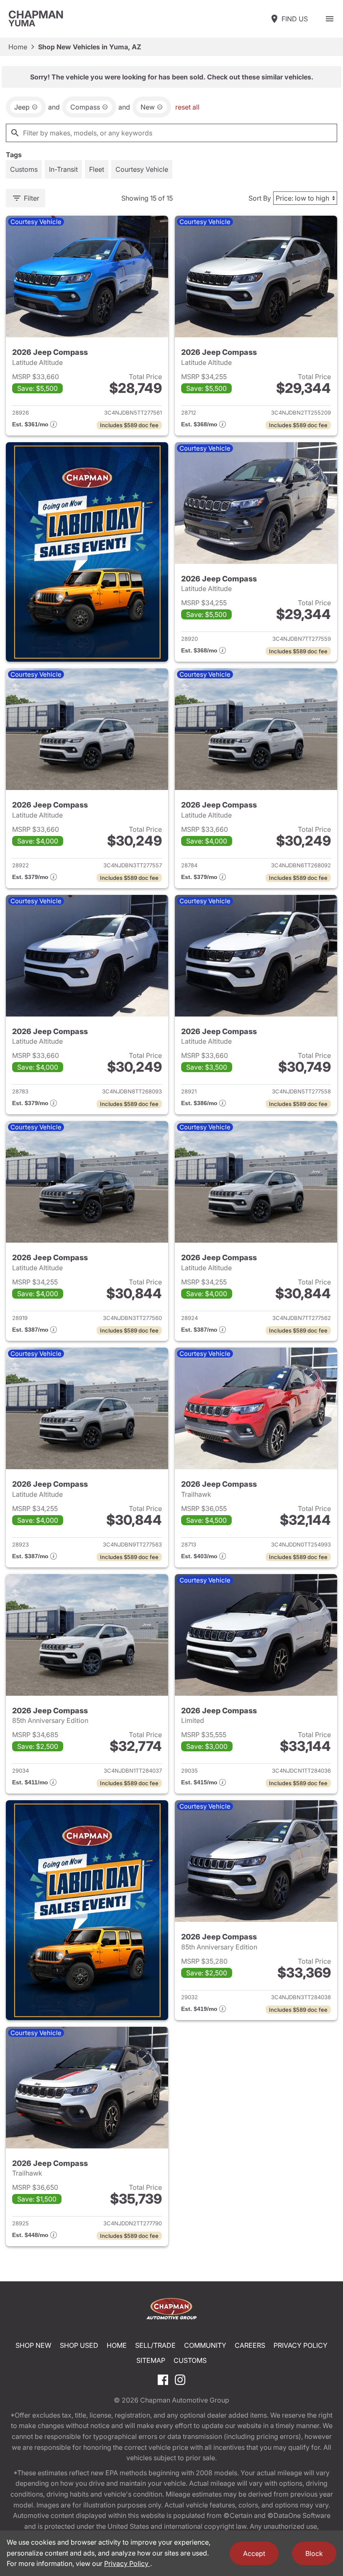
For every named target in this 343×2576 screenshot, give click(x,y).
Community (205, 2345)
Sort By (260, 198)
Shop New (33, 2345)
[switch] (330, 19)
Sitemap (151, 2360)
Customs (190, 2360)
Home (18, 47)
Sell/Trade (155, 2345)
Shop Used (79, 2345)
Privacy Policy (301, 2345)
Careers (250, 2345)
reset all (187, 107)
